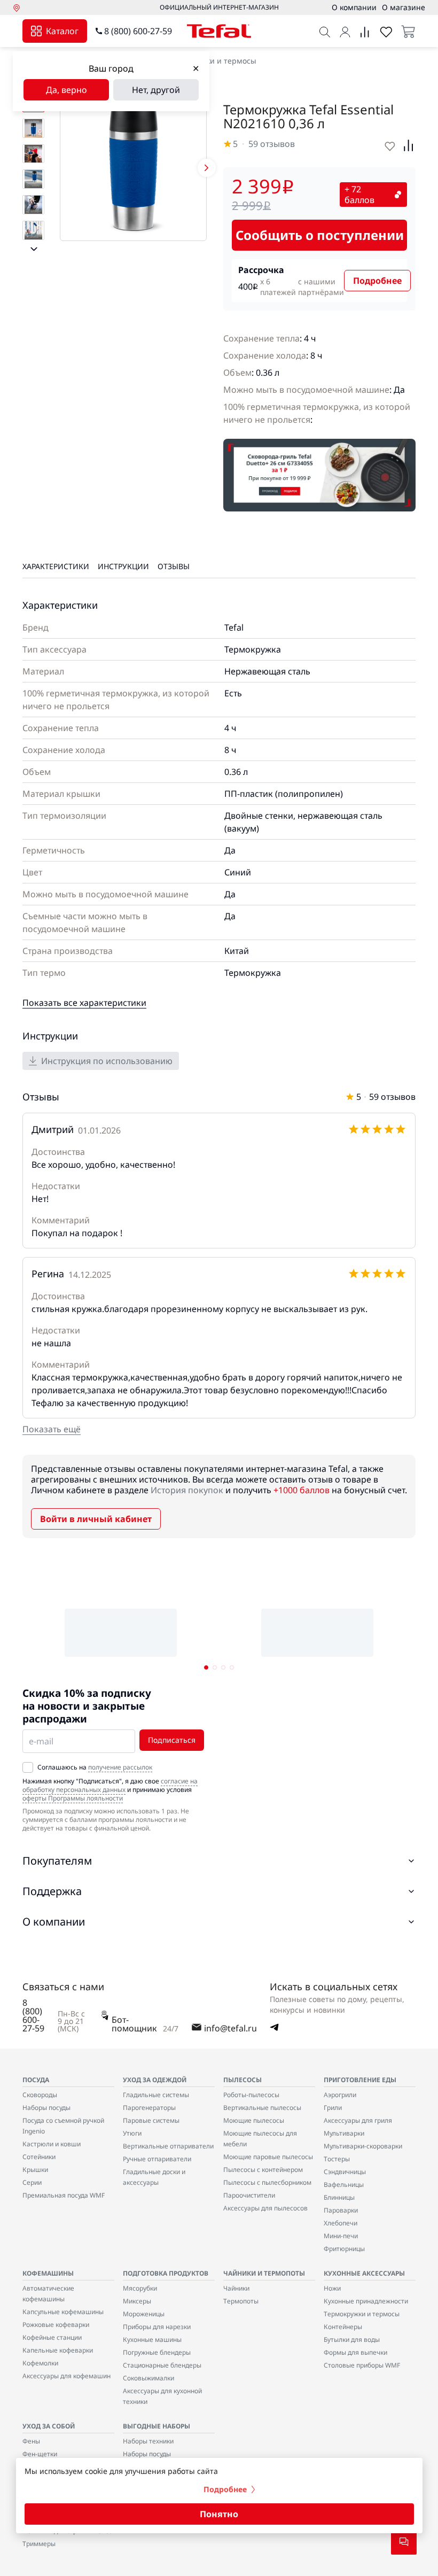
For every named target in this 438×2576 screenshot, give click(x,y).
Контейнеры (343, 2327)
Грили (333, 2108)
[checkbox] (28, 1767)
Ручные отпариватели (157, 2159)
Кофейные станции (52, 2337)
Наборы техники (148, 2441)
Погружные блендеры (157, 2352)
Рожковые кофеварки (56, 2325)
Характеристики (56, 566)
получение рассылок (120, 1767)
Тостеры (337, 2159)
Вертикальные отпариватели (168, 2146)
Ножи (332, 2288)
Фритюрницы (344, 2249)
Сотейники (39, 2157)
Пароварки (341, 2210)
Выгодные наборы (157, 2426)
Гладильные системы (156, 2095)
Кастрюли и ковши (52, 2144)
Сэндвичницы (345, 2172)
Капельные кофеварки (58, 2350)
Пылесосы (243, 2080)
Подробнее (377, 281)
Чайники (236, 2288)
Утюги (132, 2133)
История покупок (187, 1490)
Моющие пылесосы (254, 2120)
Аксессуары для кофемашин (67, 2376)
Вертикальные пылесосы (262, 2108)
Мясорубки (140, 2288)
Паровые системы (151, 2120)
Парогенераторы (149, 2108)
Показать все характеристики (84, 1003)
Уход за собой (49, 2426)
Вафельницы (344, 2185)
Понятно (219, 2514)
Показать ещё (52, 1429)
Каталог (62, 31)
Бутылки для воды (352, 2340)
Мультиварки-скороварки (363, 2146)
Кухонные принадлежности (366, 2301)
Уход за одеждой (155, 2080)
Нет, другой (156, 90)
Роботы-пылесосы (251, 2095)
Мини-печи (341, 2236)
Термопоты (241, 2301)
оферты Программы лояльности (73, 1798)
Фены (31, 2441)
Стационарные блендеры (162, 2365)
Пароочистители (249, 2195)
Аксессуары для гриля (358, 2120)
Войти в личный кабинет (96, 1519)
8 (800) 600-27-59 (138, 31)
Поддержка (52, 1891)
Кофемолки (40, 2363)
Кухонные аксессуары (364, 2273)
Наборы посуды (46, 2108)
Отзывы (174, 566)
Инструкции (123, 566)
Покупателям (57, 1861)
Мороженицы (144, 2314)
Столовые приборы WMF (362, 2365)
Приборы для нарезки (157, 2327)
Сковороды (40, 2095)
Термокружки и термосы (211, 61)
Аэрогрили (340, 2095)
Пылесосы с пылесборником (267, 2182)
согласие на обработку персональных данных (110, 1785)
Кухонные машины (152, 2340)
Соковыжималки (148, 2378)
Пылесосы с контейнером (263, 2170)
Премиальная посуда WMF (64, 2195)
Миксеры (137, 2301)
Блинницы (339, 2197)
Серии (32, 2182)
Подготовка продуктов (166, 2273)
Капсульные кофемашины (63, 2312)
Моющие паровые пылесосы (268, 2157)
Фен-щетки (40, 2454)
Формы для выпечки (355, 2352)
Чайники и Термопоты (264, 2273)
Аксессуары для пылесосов (265, 2208)
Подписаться (172, 1740)
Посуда (36, 2080)
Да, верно (67, 90)
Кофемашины (48, 2273)
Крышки (35, 2170)
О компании (54, 1922)
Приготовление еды (360, 2080)
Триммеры (39, 2544)
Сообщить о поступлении (320, 235)
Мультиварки (344, 2133)
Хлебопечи (341, 2223)
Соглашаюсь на (95, 1767)
